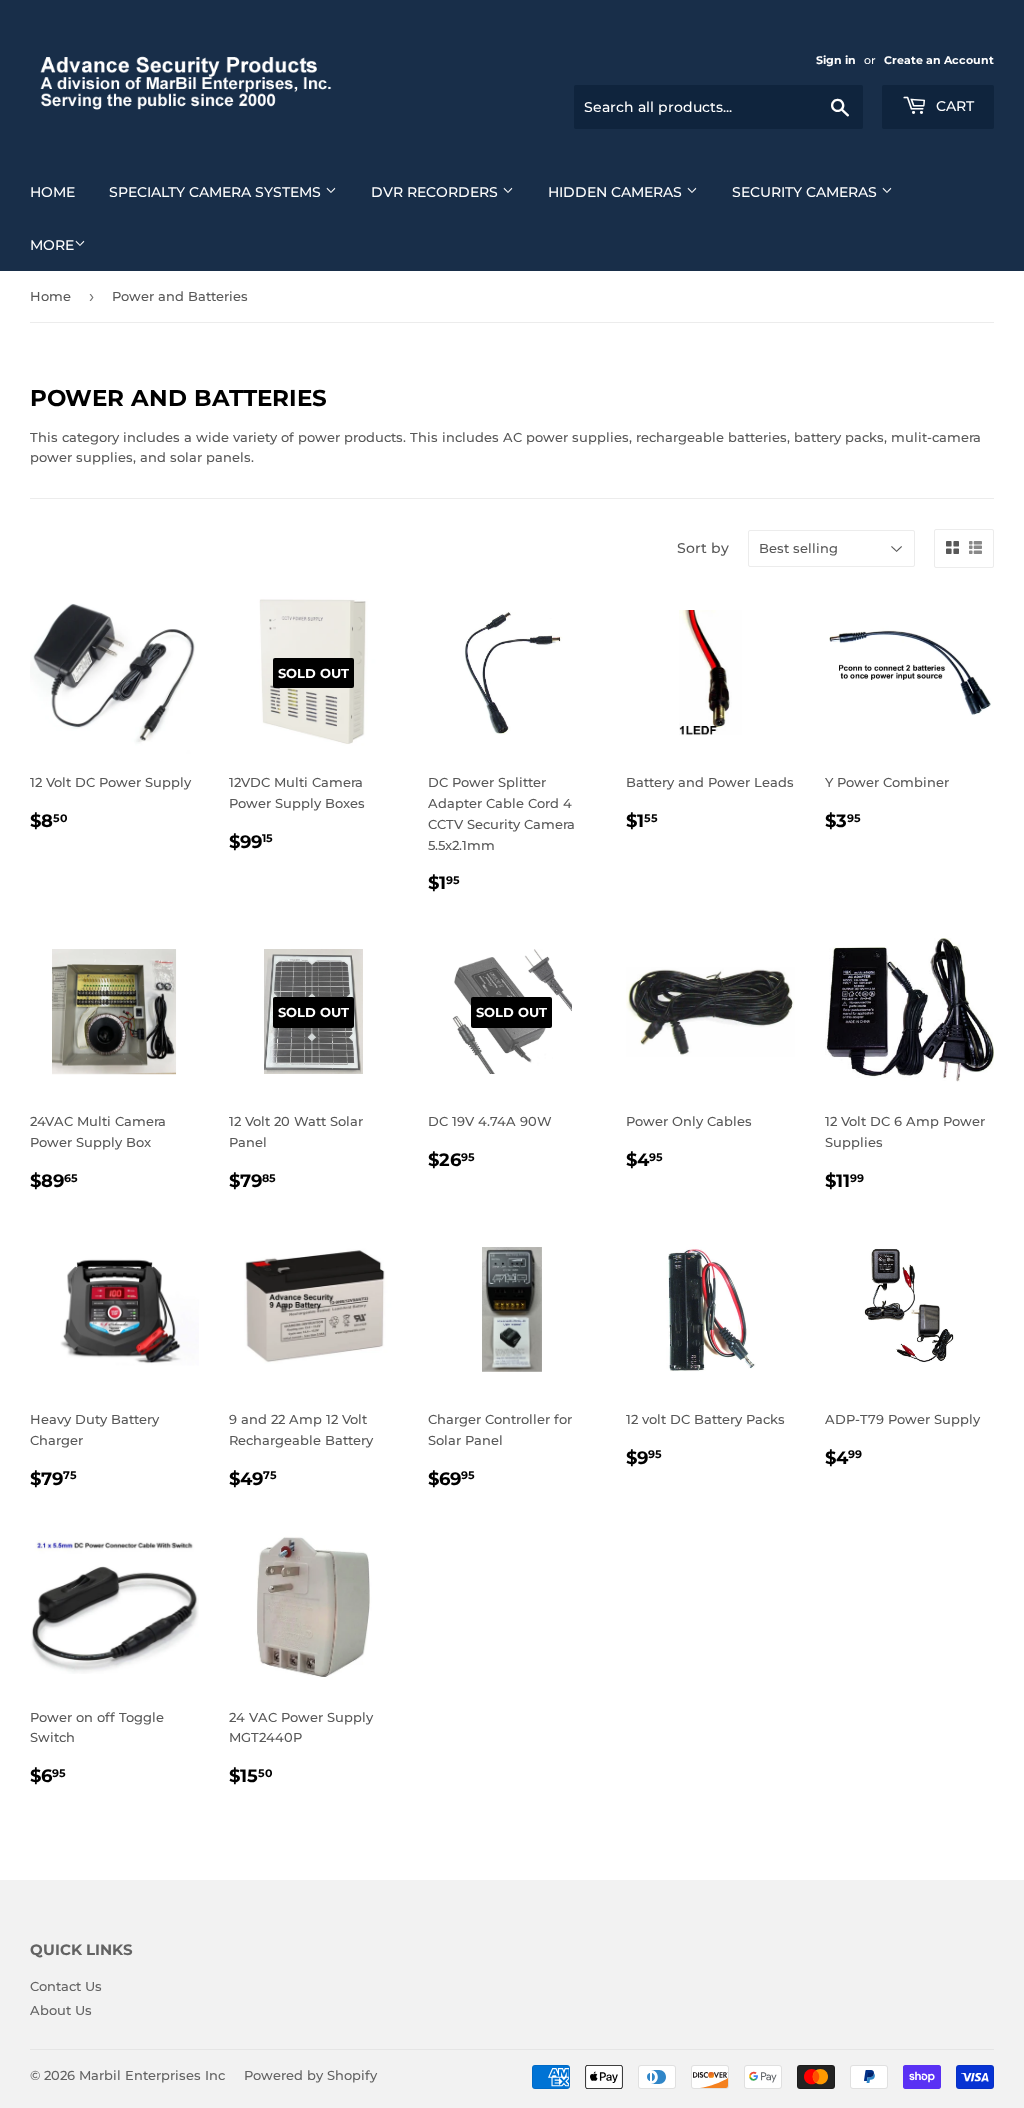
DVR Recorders (436, 192)
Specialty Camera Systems (217, 192)
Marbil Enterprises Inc (152, 2075)
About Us (61, 2010)
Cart (953, 106)
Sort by (703, 548)
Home (52, 192)
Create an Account (939, 60)
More (52, 245)
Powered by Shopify (310, 2075)
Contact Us (66, 1986)
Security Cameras (806, 192)
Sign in (836, 60)
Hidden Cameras (617, 192)
